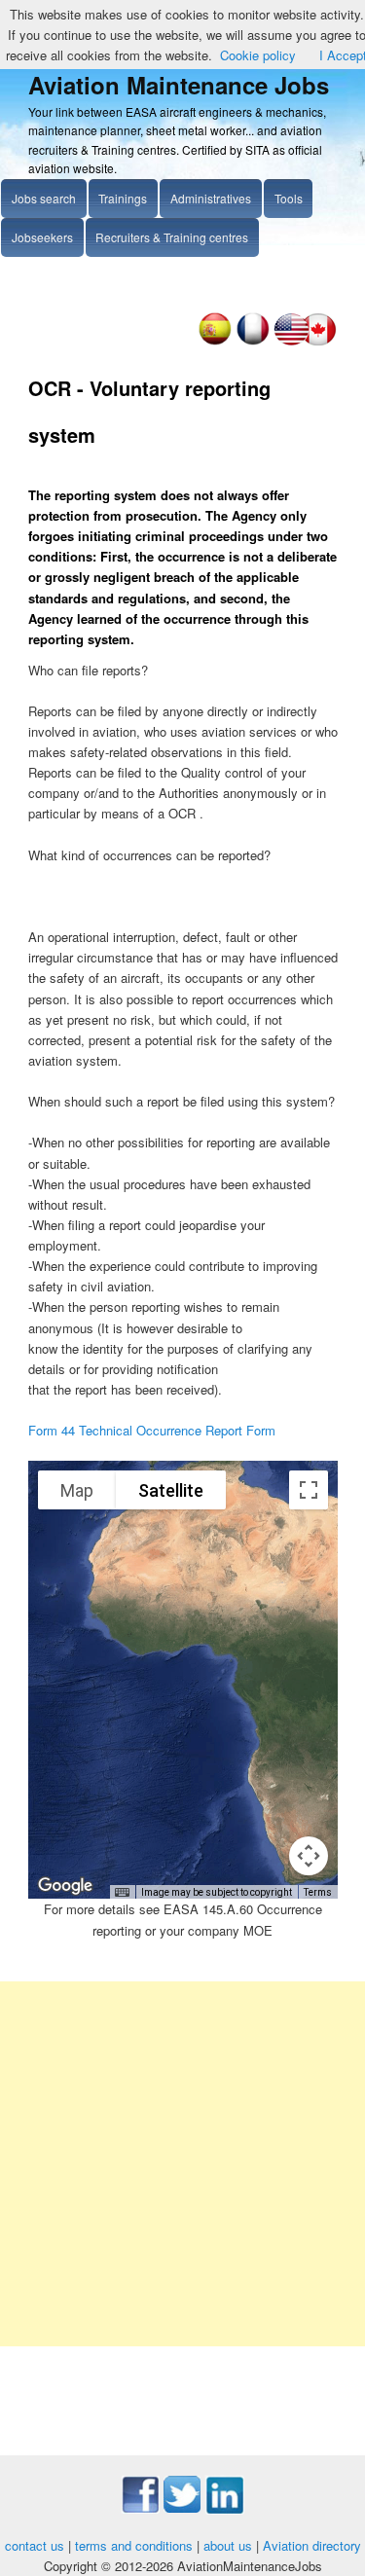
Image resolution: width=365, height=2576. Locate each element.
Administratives (211, 198)
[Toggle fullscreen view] (309, 1490)
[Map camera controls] (309, 1856)
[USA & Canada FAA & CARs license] (306, 340)
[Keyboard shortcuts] (122, 1893)
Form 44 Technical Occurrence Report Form (152, 1430)
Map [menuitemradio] (77, 1490)
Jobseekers (42, 237)
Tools (289, 198)
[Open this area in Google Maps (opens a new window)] (65, 1886)
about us (228, 2545)
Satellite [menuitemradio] (171, 1490)
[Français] (253, 340)
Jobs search (44, 198)
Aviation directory (312, 2545)
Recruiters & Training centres (172, 237)
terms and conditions (134, 2545)
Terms (318, 1892)
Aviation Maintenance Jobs (179, 85)
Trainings (123, 198)
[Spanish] (215, 340)
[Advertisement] (182, 2164)
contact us (35, 2545)
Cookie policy (258, 55)
